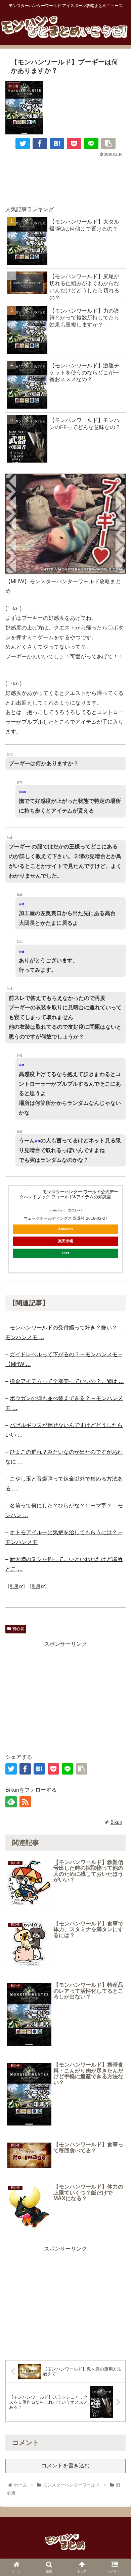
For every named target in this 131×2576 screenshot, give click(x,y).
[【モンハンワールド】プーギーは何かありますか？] (57, 143)
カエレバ (75, 1210)
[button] (118, 1712)
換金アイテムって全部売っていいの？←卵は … (67, 1381)
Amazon (65, 1229)
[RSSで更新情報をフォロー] (25, 1802)
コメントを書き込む (65, 2466)
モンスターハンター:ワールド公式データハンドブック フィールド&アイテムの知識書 (69, 1194)
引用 (14, 1586)
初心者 (18, 1629)
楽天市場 (65, 1241)
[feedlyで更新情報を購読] (11, 1802)
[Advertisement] (65, 178)
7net (65, 1253)
